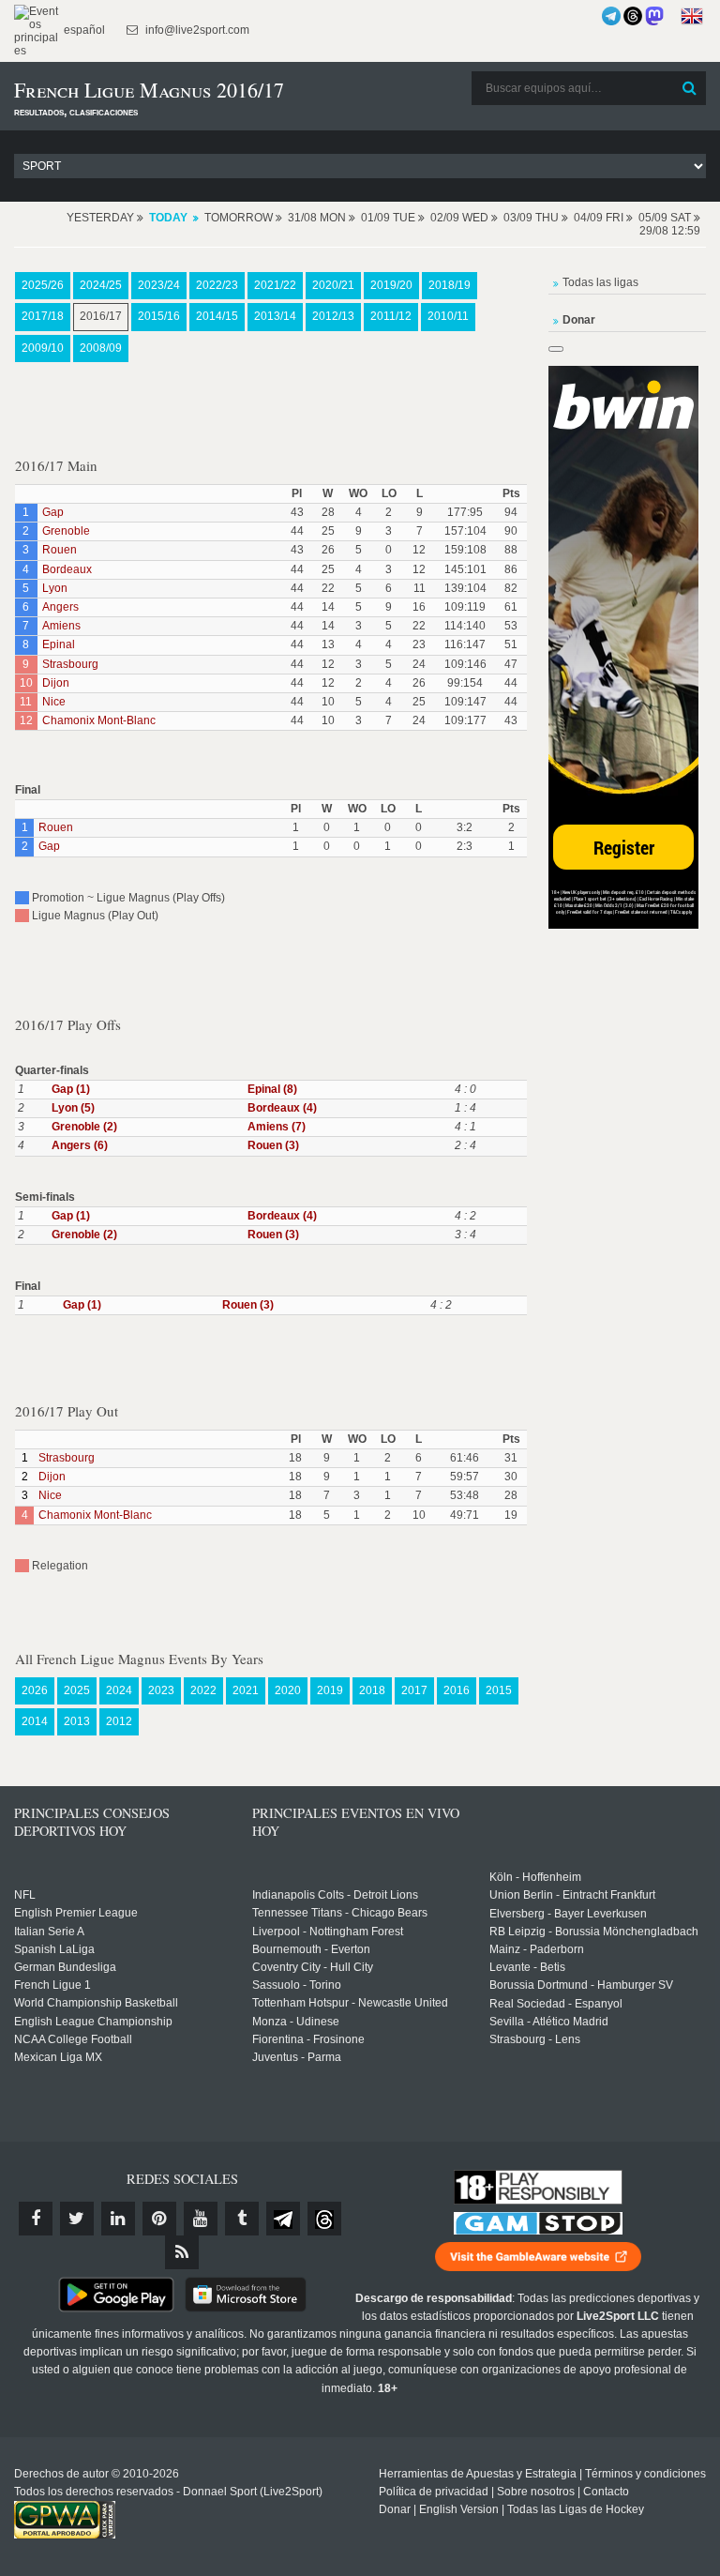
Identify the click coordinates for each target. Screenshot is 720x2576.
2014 (35, 1721)
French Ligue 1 (52, 1985)
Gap (53, 512)
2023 (161, 1690)
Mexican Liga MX (58, 2057)
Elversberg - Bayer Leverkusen (568, 1914)
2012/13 (333, 316)
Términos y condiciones (645, 2474)
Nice (54, 702)
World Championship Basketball (96, 2003)
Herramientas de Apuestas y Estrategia (478, 2474)
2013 (77, 1721)
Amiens (61, 626)
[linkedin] (118, 2219)
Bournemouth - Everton (311, 1949)
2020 (288, 1690)
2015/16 (159, 316)
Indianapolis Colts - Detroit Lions (335, 1895)
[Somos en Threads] (633, 16)
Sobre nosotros (536, 2492)
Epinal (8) (272, 1089)
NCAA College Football (73, 2039)
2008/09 (101, 348)
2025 (77, 1690)
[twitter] (77, 2219)
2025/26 (43, 285)
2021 (246, 1690)
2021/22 (275, 285)
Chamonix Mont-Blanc (99, 720)
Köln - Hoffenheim (535, 1877)
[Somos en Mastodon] (654, 16)
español (83, 30)
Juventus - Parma (297, 2057)
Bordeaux (67, 569)
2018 (372, 1690)
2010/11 (448, 316)
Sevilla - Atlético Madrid (549, 2022)
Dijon (56, 683)
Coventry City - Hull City (313, 1967)
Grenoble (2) (84, 1127)
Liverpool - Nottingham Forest (328, 1932)
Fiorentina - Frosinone (308, 2039)
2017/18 (43, 316)
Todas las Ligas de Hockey (576, 2509)
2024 (119, 1690)
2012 (119, 1721)
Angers (60, 607)
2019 (330, 1690)
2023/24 (159, 285)
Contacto (606, 2492)
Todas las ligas (600, 282)
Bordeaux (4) (282, 1108)
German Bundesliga (65, 1967)
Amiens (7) (277, 1127)
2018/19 (450, 285)
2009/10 (43, 348)
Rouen (60, 550)
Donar (395, 2509)
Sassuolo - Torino (297, 1985)
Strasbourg (70, 664)
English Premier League (76, 1913)
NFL (25, 1895)
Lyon (55, 588)
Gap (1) (71, 1089)
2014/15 (217, 316)
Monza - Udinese (296, 2022)
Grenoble (66, 531)
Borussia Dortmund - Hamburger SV (581, 1985)
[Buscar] (690, 88)
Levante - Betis (527, 1967)
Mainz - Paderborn (537, 1949)
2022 (203, 1690)
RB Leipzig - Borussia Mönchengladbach (594, 1932)
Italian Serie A (49, 1932)
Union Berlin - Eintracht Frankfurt (572, 1895)
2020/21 (333, 285)
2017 (414, 1690)
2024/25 (101, 285)
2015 (499, 1690)
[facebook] (36, 2219)
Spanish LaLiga (54, 1949)
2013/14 (275, 316)
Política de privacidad (434, 2492)
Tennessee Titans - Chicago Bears (340, 1913)
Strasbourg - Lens (535, 2039)
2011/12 (391, 316)
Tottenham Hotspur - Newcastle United (350, 2003)
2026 (35, 1690)
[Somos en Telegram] (611, 16)
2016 (457, 1690)
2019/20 (391, 285)
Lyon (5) (73, 1108)
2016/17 (101, 316)
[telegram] (283, 2219)
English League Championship (93, 2022)
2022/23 (217, 285)
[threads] (324, 2219)
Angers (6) (80, 1145)
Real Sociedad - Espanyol (556, 2004)
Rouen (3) (273, 1145)
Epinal (59, 644)
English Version (459, 2509)
